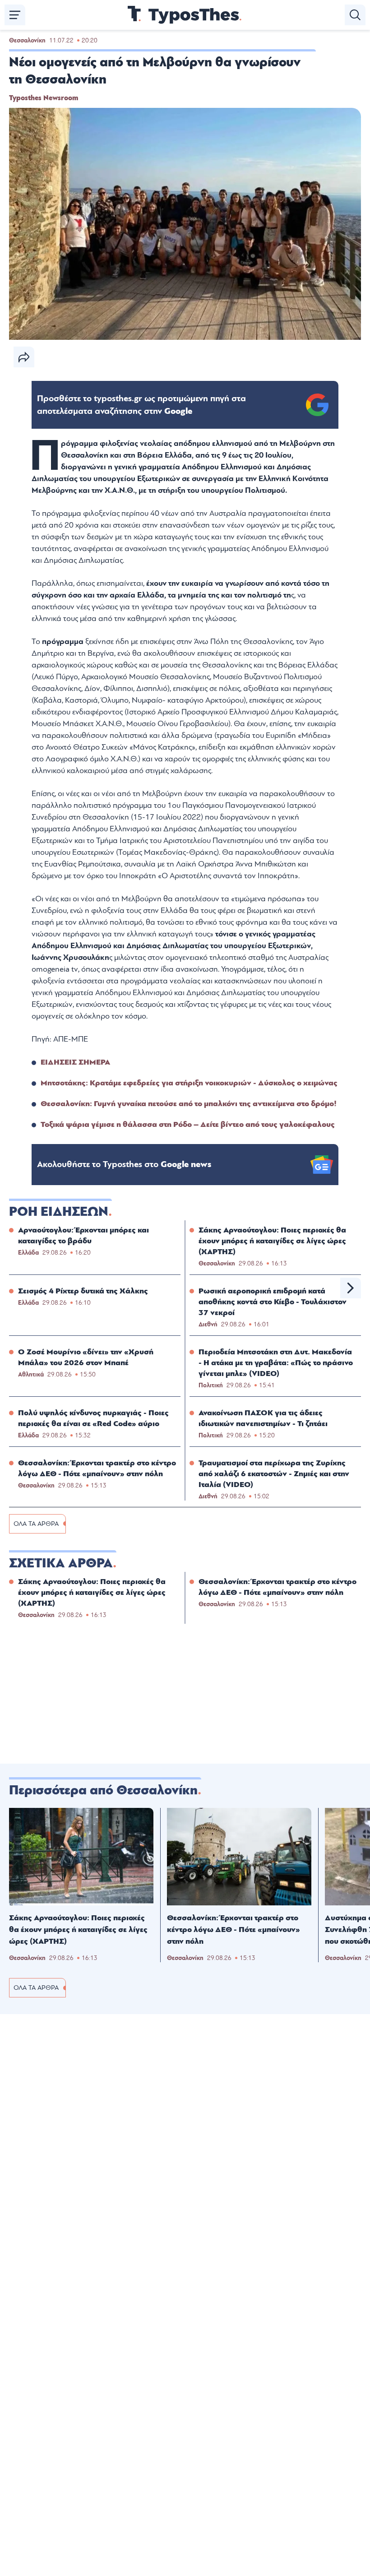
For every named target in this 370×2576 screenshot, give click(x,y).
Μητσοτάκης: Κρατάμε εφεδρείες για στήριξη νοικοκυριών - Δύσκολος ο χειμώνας (189, 1083)
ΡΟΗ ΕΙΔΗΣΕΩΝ (59, 1212)
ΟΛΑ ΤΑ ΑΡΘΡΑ (36, 1524)
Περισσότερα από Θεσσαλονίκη (103, 1790)
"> (141, 405)
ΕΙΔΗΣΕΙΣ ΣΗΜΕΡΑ (75, 1062)
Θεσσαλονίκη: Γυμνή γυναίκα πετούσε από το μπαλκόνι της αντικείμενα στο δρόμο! (189, 1104)
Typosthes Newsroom (44, 98)
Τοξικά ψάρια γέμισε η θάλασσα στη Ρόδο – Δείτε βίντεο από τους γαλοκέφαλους (188, 1124)
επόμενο (351, 1288)
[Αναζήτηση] (355, 15)
